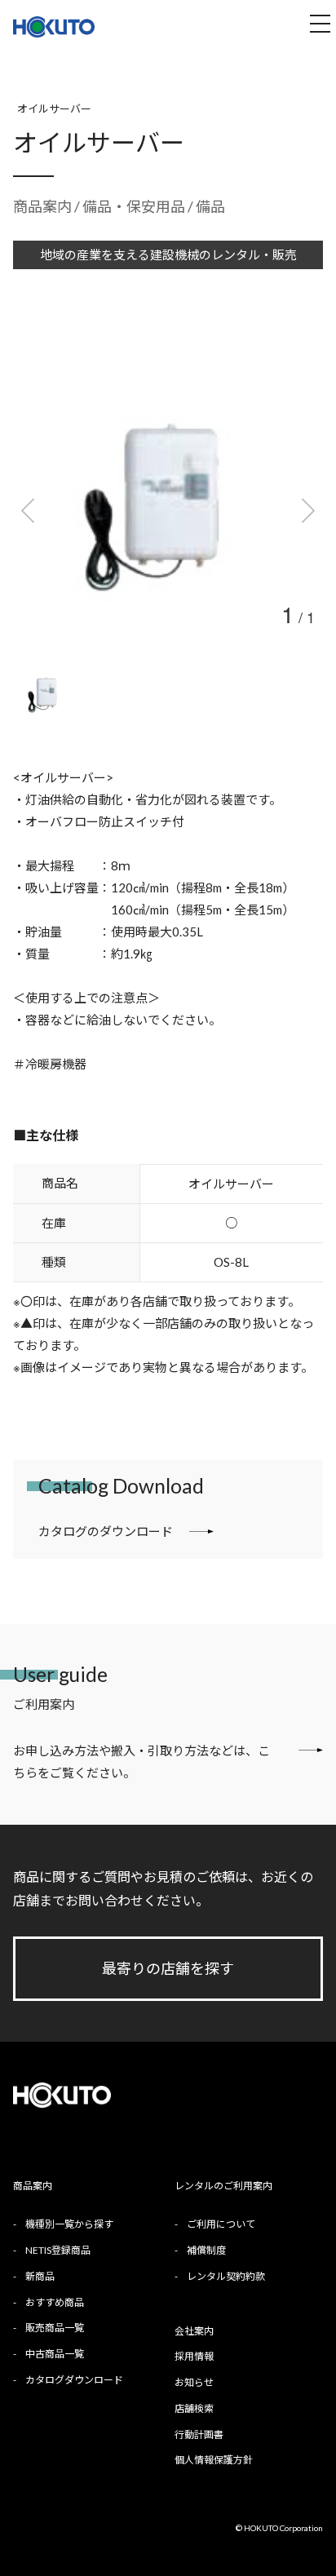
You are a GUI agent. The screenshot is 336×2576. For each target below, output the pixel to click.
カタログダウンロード (74, 2380)
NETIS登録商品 (58, 2250)
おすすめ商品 (55, 2302)
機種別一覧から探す (69, 2224)
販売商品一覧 (55, 2328)
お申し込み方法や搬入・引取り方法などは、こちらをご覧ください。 (141, 1762)
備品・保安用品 (135, 206)
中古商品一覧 (55, 2354)
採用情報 (194, 2356)
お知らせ (194, 2382)
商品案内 (42, 206)
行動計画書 (199, 2434)
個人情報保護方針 (214, 2460)
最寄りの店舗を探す (168, 1968)
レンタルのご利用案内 (223, 2186)
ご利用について (221, 2224)
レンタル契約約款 (226, 2276)
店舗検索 (194, 2408)
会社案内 (194, 2331)
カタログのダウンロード (106, 1531)
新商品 (40, 2276)
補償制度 (206, 2250)
